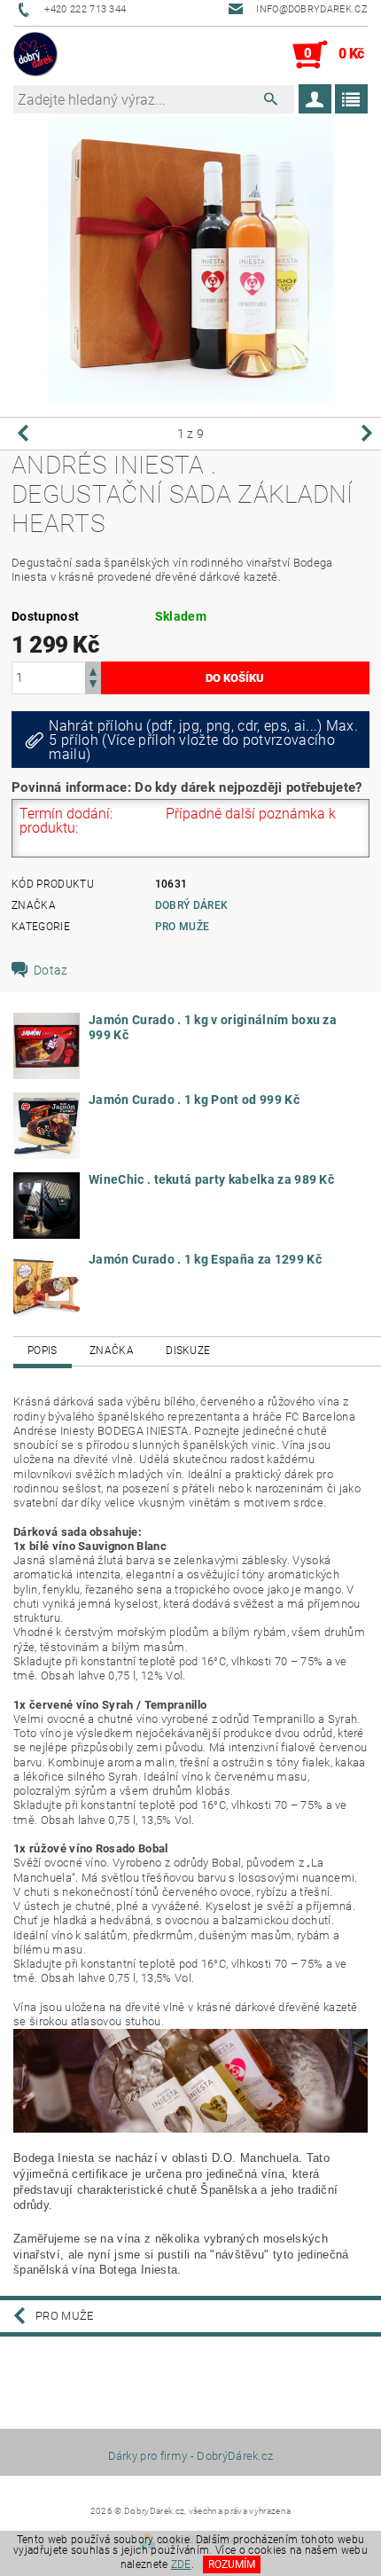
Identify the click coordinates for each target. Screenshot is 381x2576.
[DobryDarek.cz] (36, 55)
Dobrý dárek (192, 905)
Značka (112, 1351)
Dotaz (51, 970)
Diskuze (188, 1351)
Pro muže (183, 927)
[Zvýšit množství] (93, 670)
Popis (43, 1351)
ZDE (181, 2564)
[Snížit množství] (93, 686)
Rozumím (232, 2564)
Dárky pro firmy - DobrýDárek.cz (191, 2456)
